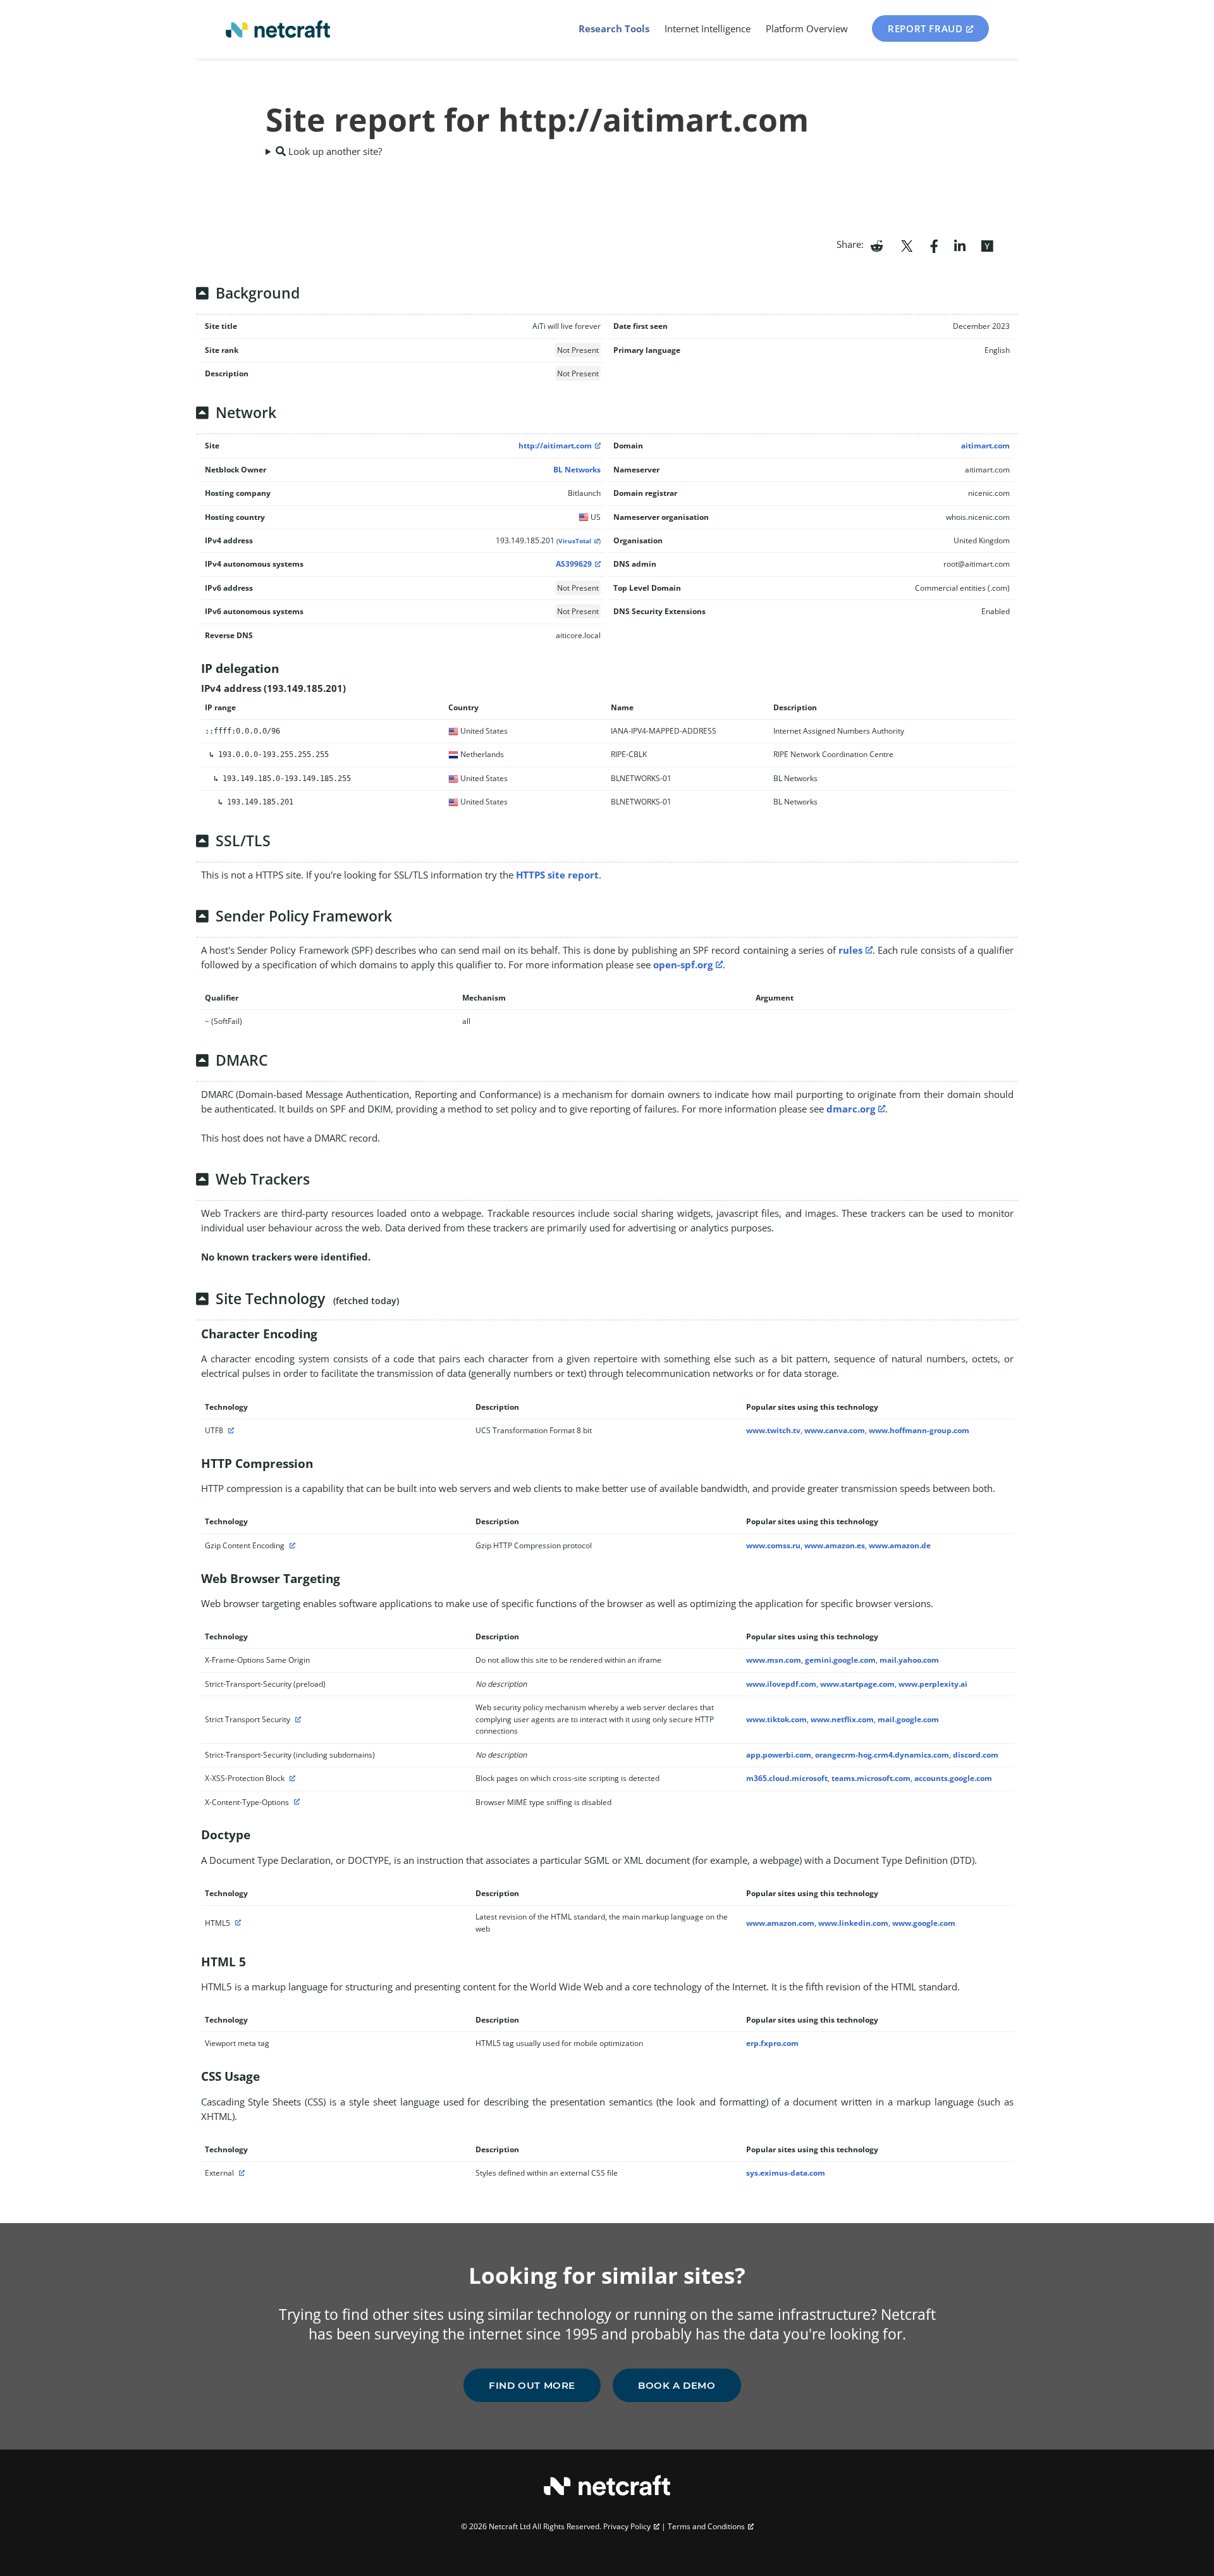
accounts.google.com (953, 1778)
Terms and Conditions (706, 2526)
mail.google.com (908, 1719)
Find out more (532, 2385)
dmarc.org (851, 1109)
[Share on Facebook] (934, 245)
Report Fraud (925, 28)
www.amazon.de (900, 1545)
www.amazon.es (835, 1545)
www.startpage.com (857, 1684)
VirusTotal (575, 541)
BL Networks (577, 470)
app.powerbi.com (779, 1755)
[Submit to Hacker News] (987, 245)
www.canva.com (835, 1430)
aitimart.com (985, 446)
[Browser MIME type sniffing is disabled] (295, 1802)
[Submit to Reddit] (877, 245)
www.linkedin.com (853, 1923)
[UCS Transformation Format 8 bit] (230, 1430)
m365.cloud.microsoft (787, 1778)
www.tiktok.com (776, 1719)
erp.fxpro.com (772, 2043)
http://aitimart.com (555, 446)
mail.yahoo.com (909, 1660)
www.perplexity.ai (933, 1684)
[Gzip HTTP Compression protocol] (291, 1545)
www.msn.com (774, 1660)
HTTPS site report (557, 875)
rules (850, 950)
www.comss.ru (773, 1545)
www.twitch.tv (773, 1430)
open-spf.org (683, 964)
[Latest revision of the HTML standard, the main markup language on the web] (236, 1923)
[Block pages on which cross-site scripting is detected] (291, 1778)
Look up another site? (334, 151)
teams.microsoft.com (871, 1778)
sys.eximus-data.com (786, 2173)
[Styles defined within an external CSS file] (240, 2173)
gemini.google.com (840, 1660)
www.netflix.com (842, 1719)
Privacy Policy (627, 2526)
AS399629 (574, 564)
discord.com (976, 1755)
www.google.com (924, 1923)
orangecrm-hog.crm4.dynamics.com (882, 1755)
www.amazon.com (780, 1923)
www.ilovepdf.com (781, 1684)
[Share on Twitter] (907, 245)
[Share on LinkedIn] (960, 245)
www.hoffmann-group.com (919, 1430)
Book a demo (677, 2385)
